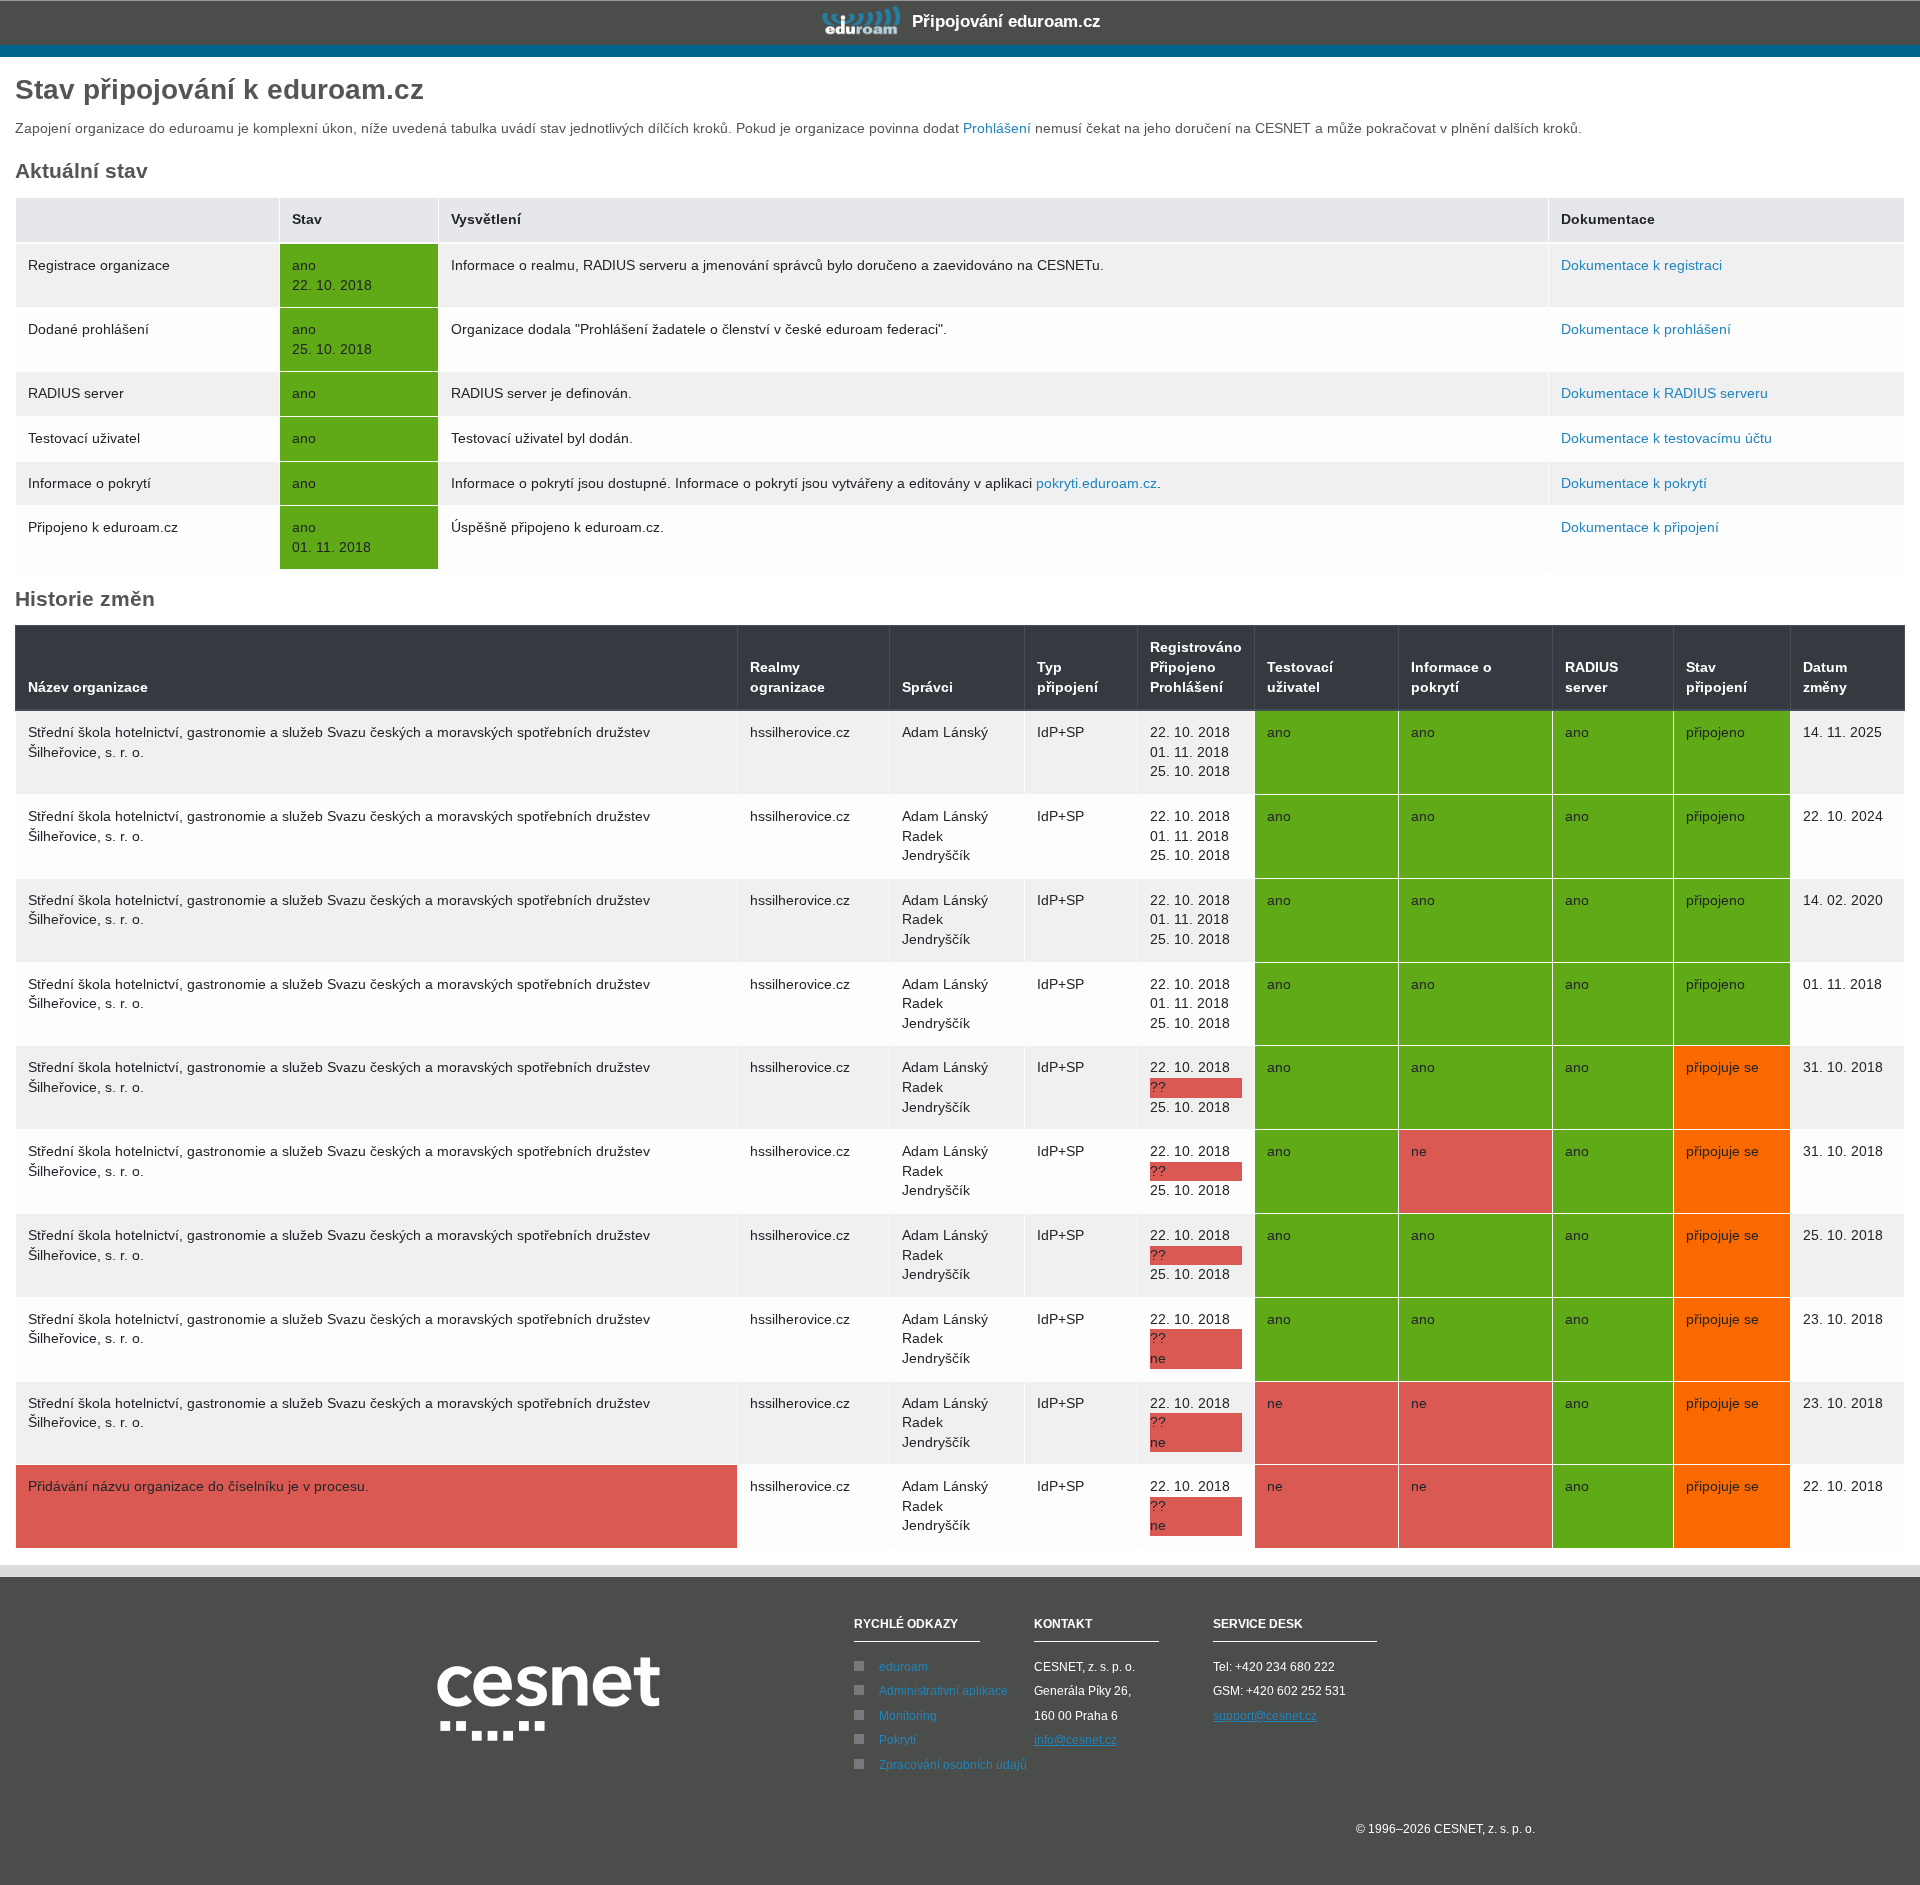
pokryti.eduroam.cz (1096, 483)
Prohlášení (997, 128)
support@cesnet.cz (1265, 1716)
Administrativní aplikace (943, 1691)
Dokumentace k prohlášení (1646, 329)
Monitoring (908, 1716)
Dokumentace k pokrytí (1634, 483)
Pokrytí (897, 1740)
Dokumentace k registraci (1641, 265)
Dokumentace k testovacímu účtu (1666, 438)
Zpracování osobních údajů (953, 1765)
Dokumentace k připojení (1640, 527)
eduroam (903, 1667)
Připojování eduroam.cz (1004, 21)
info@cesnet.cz (1075, 1740)
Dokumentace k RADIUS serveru (1664, 393)
